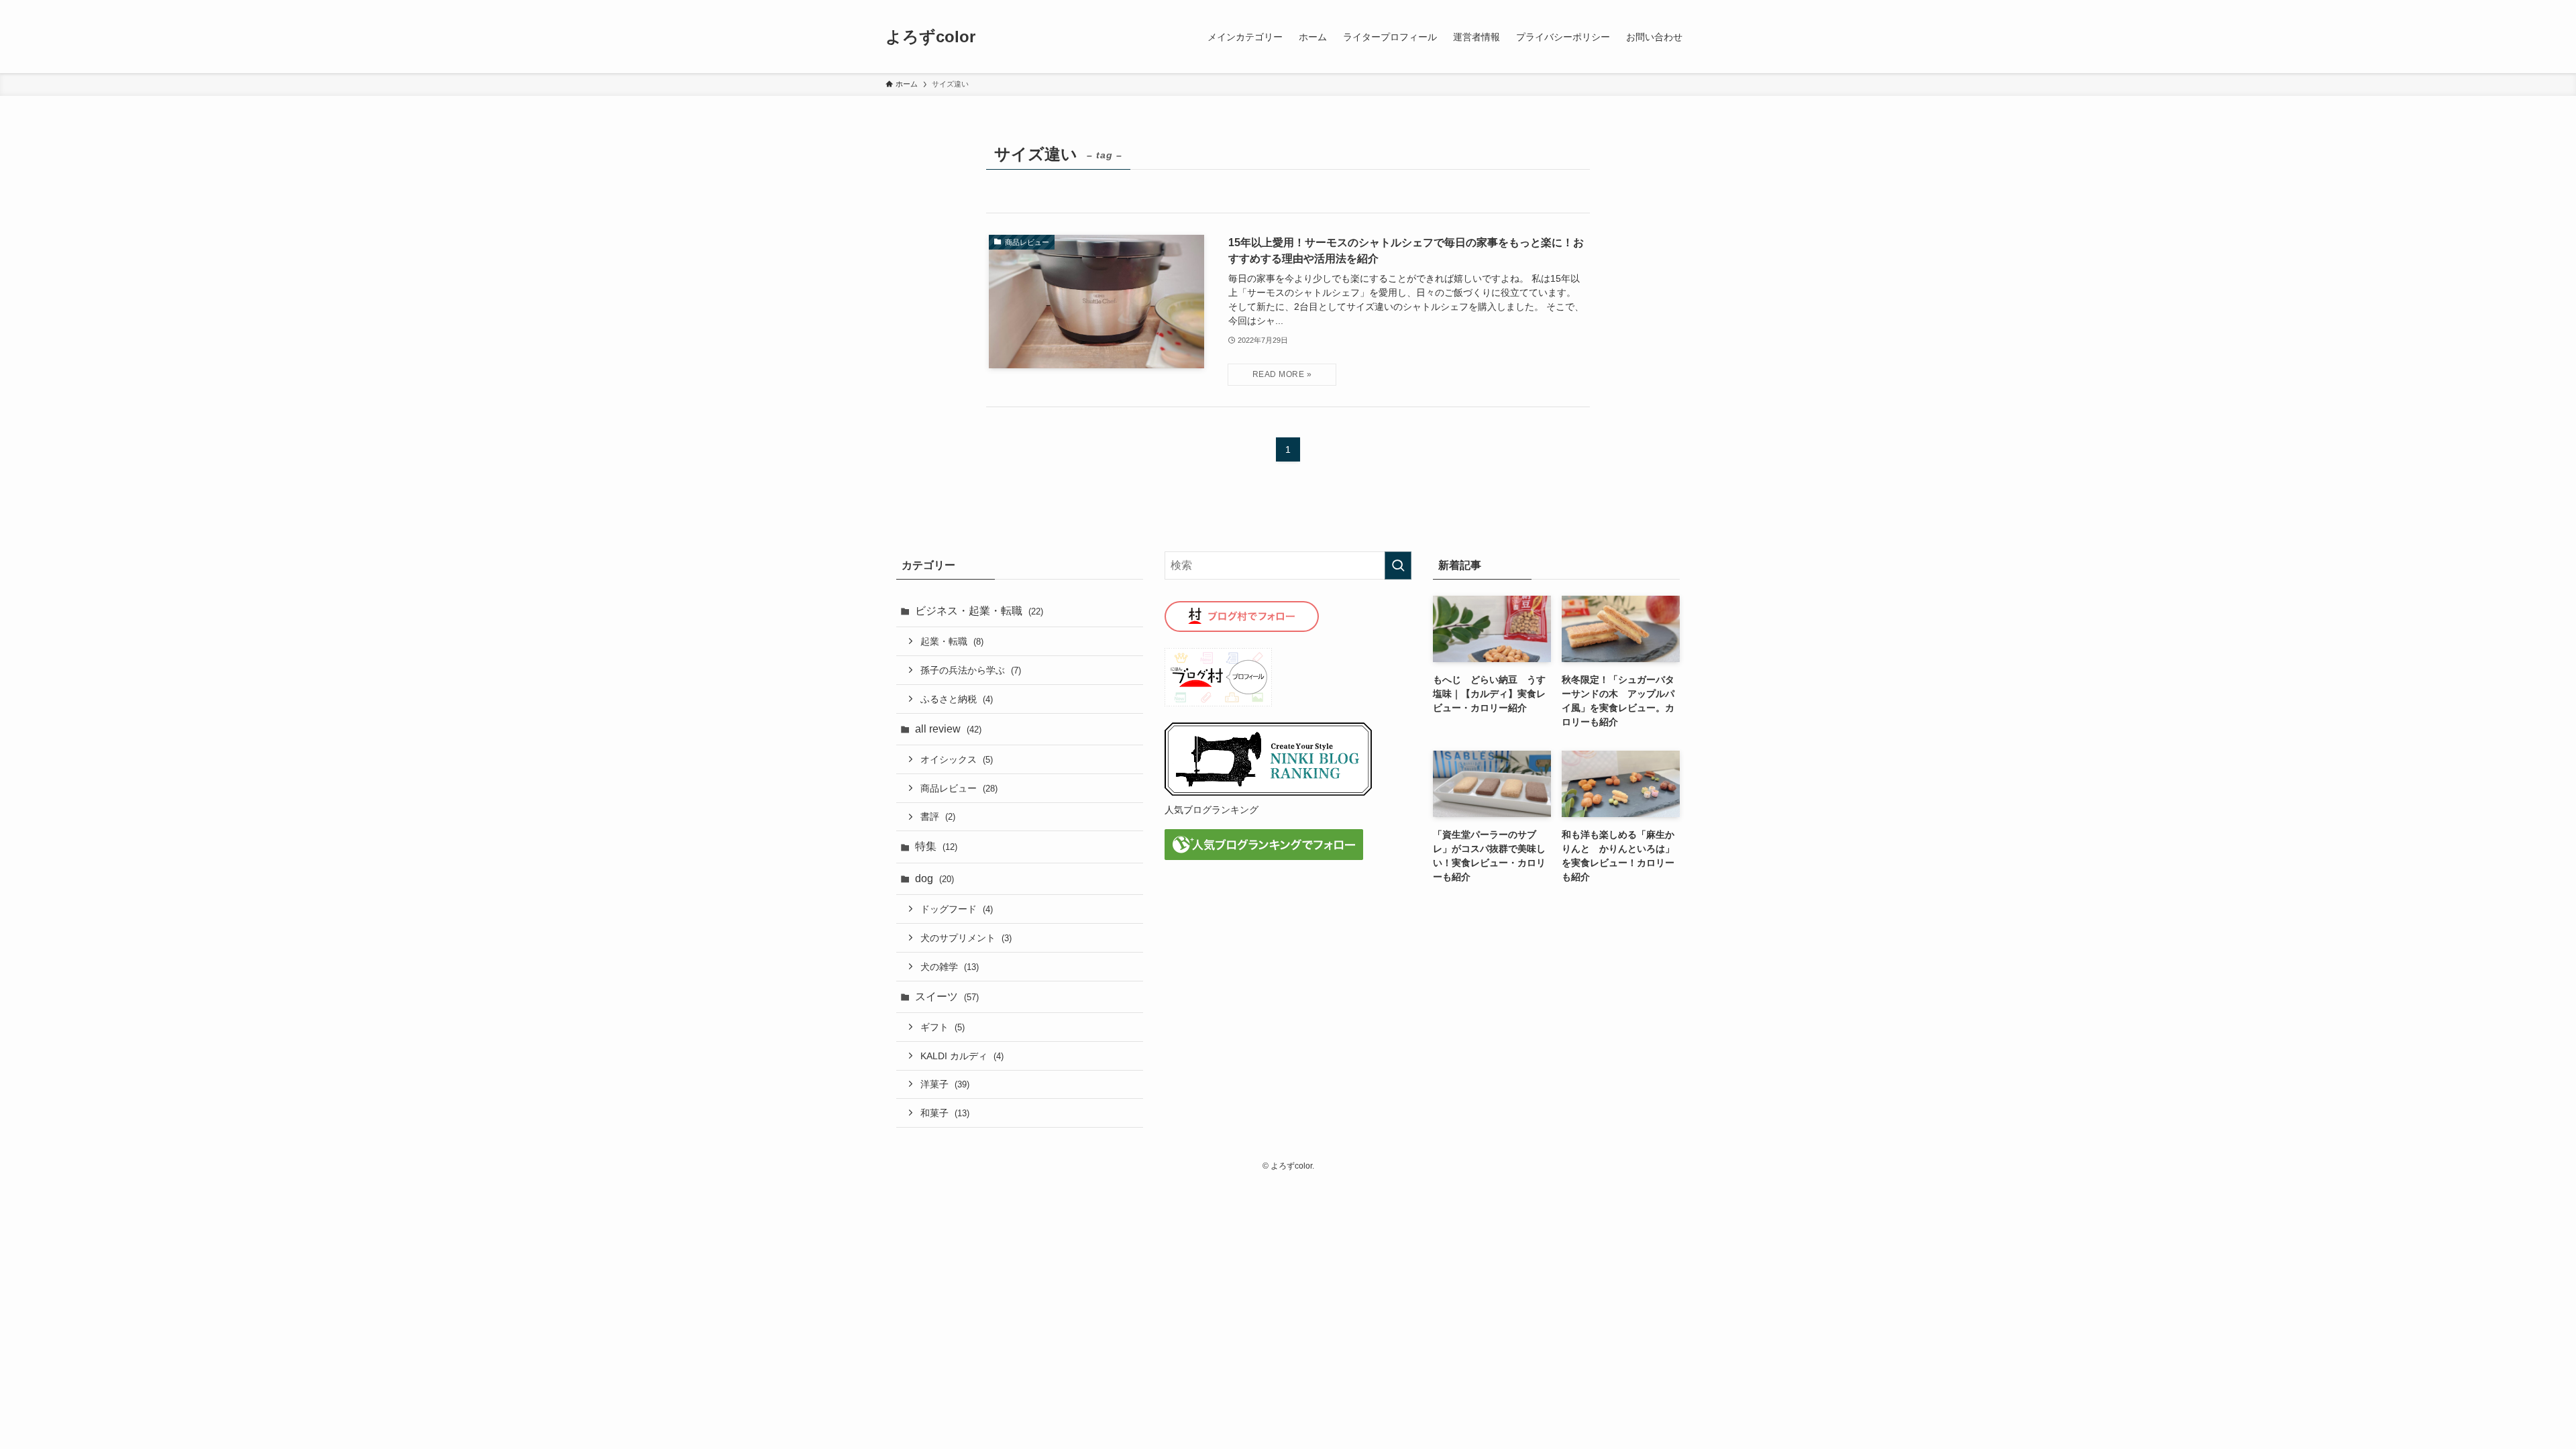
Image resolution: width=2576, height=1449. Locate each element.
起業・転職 (952, 641)
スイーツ (947, 997)
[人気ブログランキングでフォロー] (1264, 856)
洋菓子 (945, 1084)
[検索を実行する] (1398, 566)
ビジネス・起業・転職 (979, 611)
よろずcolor (930, 37)
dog (934, 878)
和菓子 (945, 1113)
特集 (936, 846)
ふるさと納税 (957, 699)
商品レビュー (959, 788)
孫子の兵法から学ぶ (971, 670)
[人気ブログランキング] (1269, 793)
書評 (938, 816)
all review (948, 729)
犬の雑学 (950, 967)
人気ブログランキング (1212, 810)
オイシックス (957, 759)
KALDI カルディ (962, 1056)
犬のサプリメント (966, 938)
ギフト (943, 1027)
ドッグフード (957, 909)
